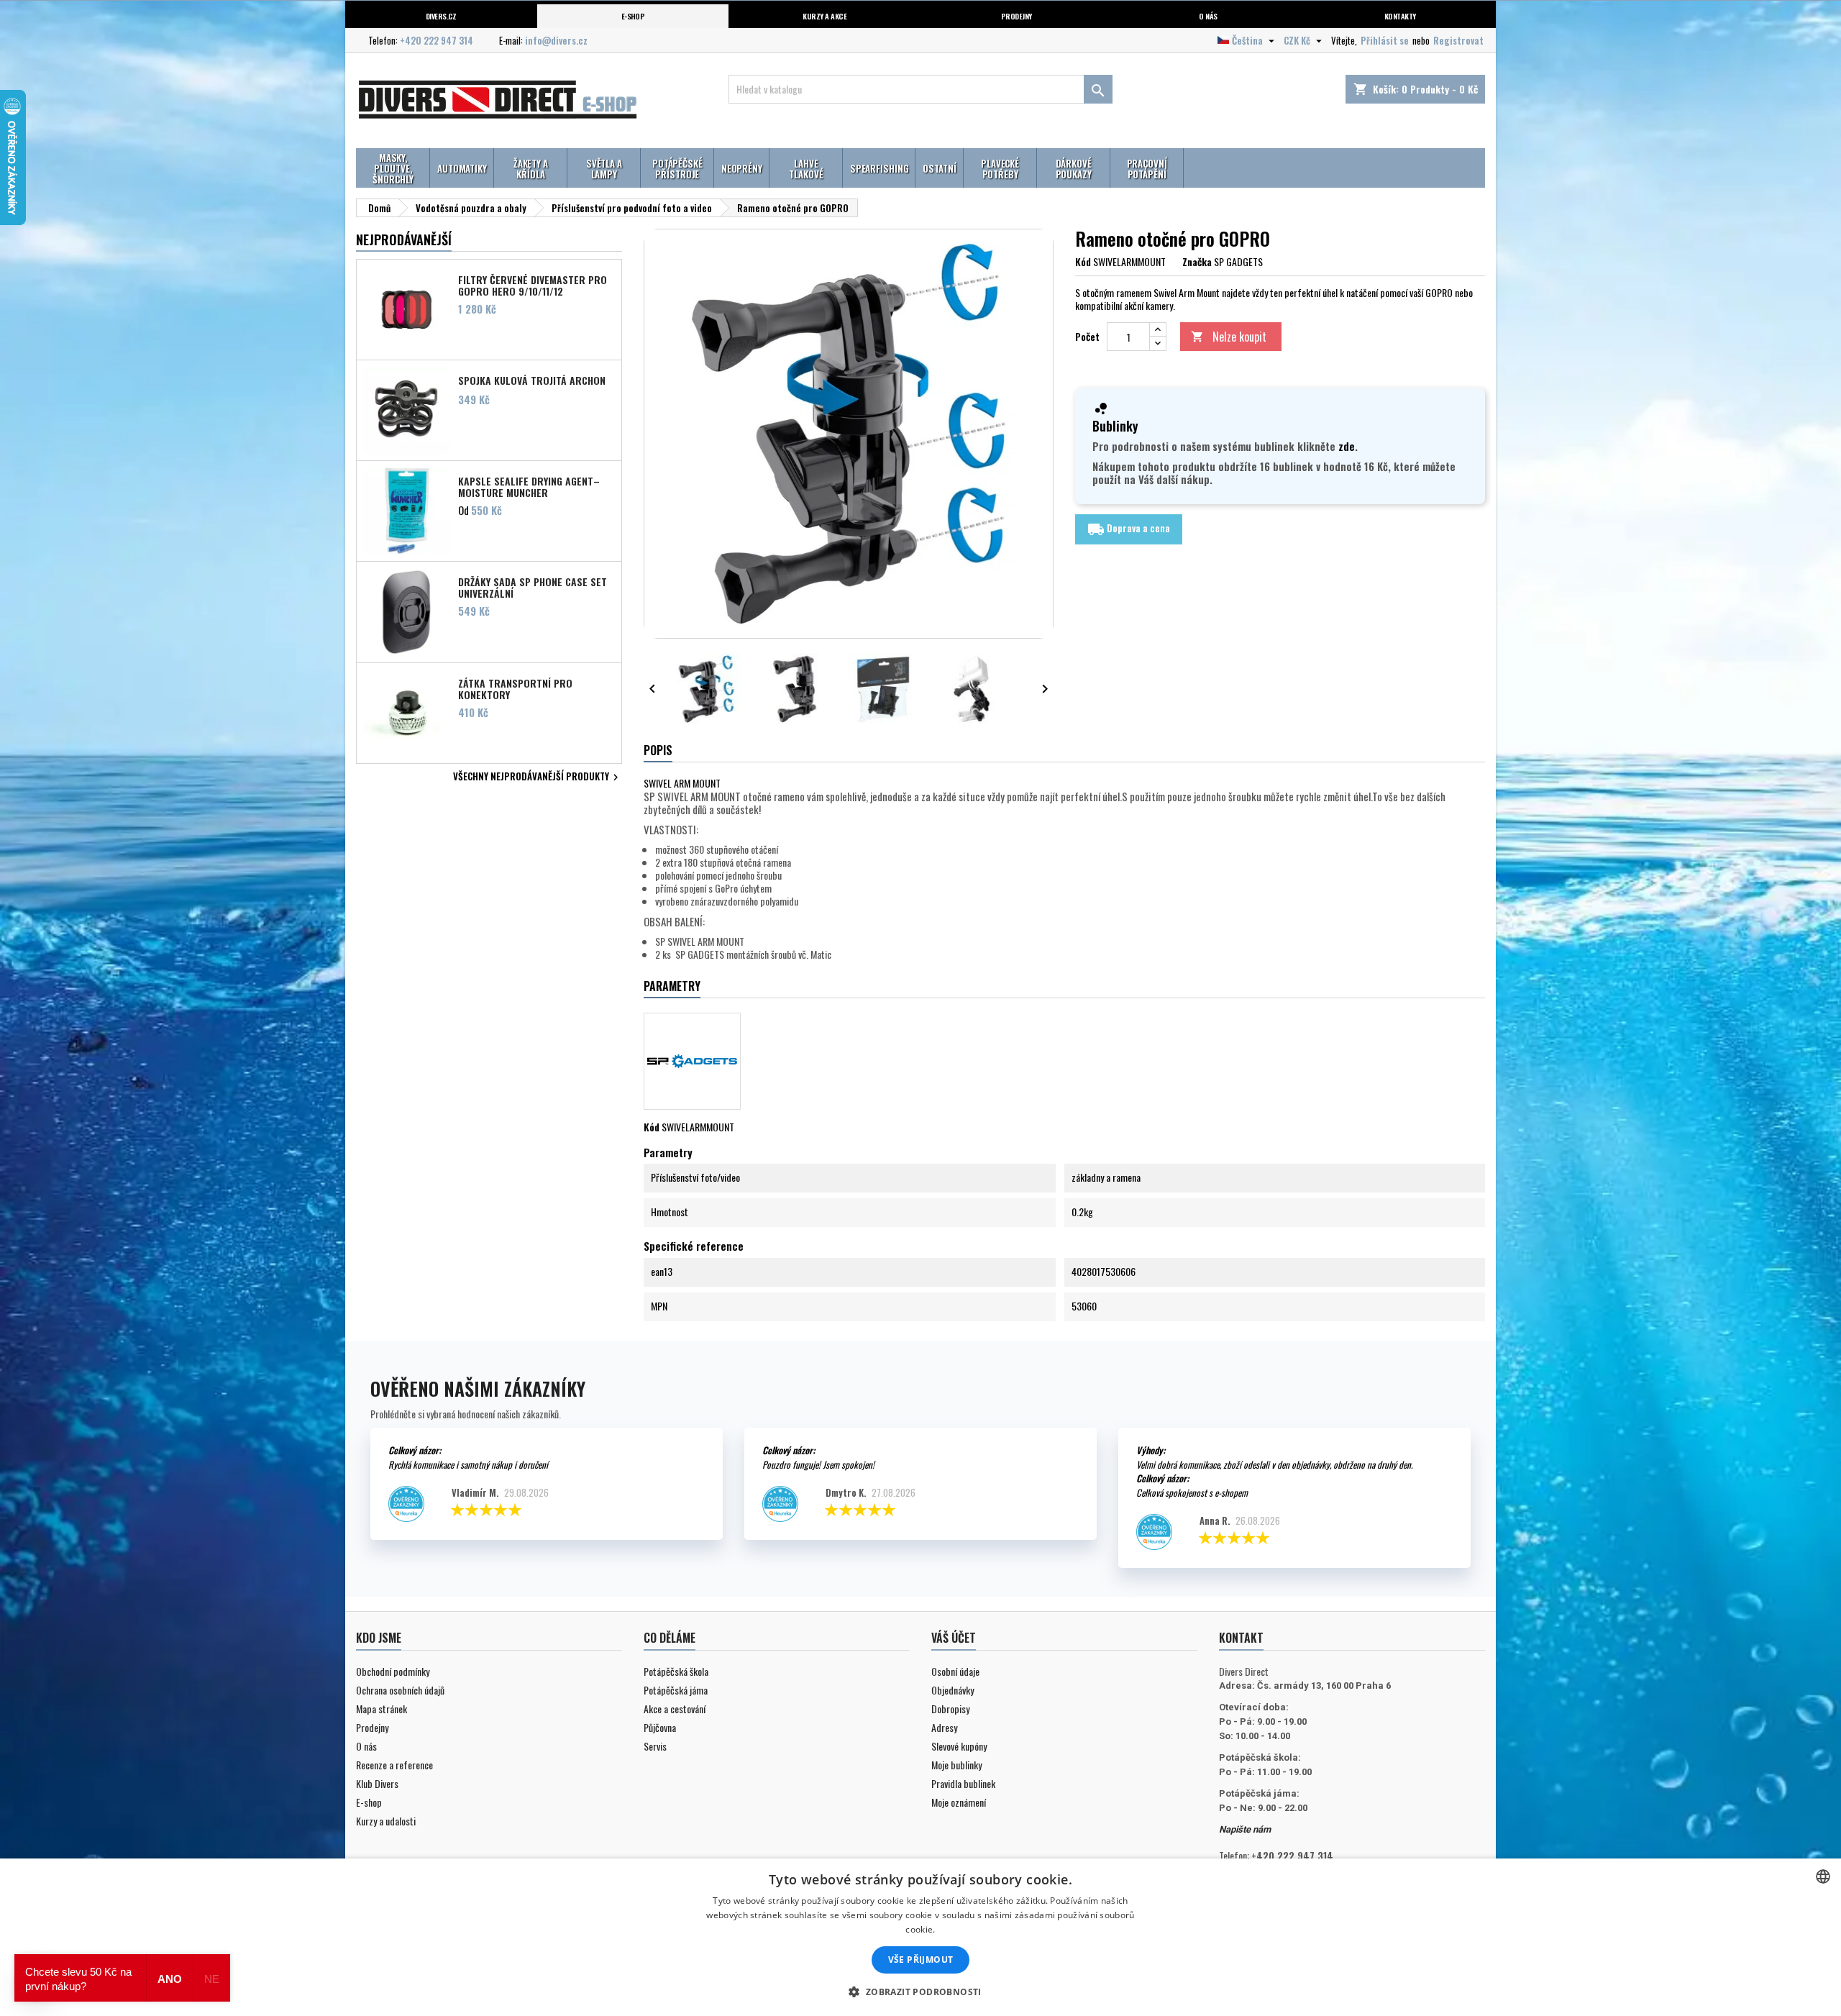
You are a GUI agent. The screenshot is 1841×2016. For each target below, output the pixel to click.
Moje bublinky (956, 1765)
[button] (920, 1992)
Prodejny (1017, 16)
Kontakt (1241, 1638)
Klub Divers (377, 1783)
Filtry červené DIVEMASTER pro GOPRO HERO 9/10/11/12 (533, 285)
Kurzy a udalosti (386, 1821)
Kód (1083, 262)
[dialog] (920, 1937)
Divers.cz (441, 16)
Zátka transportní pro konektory (515, 688)
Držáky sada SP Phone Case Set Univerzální (533, 587)
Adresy (944, 1727)
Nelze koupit (1229, 337)
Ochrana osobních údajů (400, 1690)
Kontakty (1400, 16)
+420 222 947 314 (437, 40)
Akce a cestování (675, 1709)
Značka (1197, 262)
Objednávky (953, 1690)
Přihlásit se (1385, 40)
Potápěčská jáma (676, 1690)
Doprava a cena (1129, 529)
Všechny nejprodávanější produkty (538, 777)
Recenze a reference (394, 1765)
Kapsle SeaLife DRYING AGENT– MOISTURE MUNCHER (529, 486)
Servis (655, 1746)
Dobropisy (950, 1709)
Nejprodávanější (404, 240)
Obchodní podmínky (393, 1671)
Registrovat (1458, 40)
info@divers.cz (556, 40)
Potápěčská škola (676, 1671)
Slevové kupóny (959, 1746)
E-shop (633, 16)
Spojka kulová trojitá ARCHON (532, 380)
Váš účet (954, 1638)
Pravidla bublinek (963, 1783)
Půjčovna (660, 1727)
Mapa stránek (382, 1709)
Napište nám (1245, 1829)
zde (1347, 446)
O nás (1208, 16)
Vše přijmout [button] (921, 1960)
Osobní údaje (955, 1671)
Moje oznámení (959, 1802)
